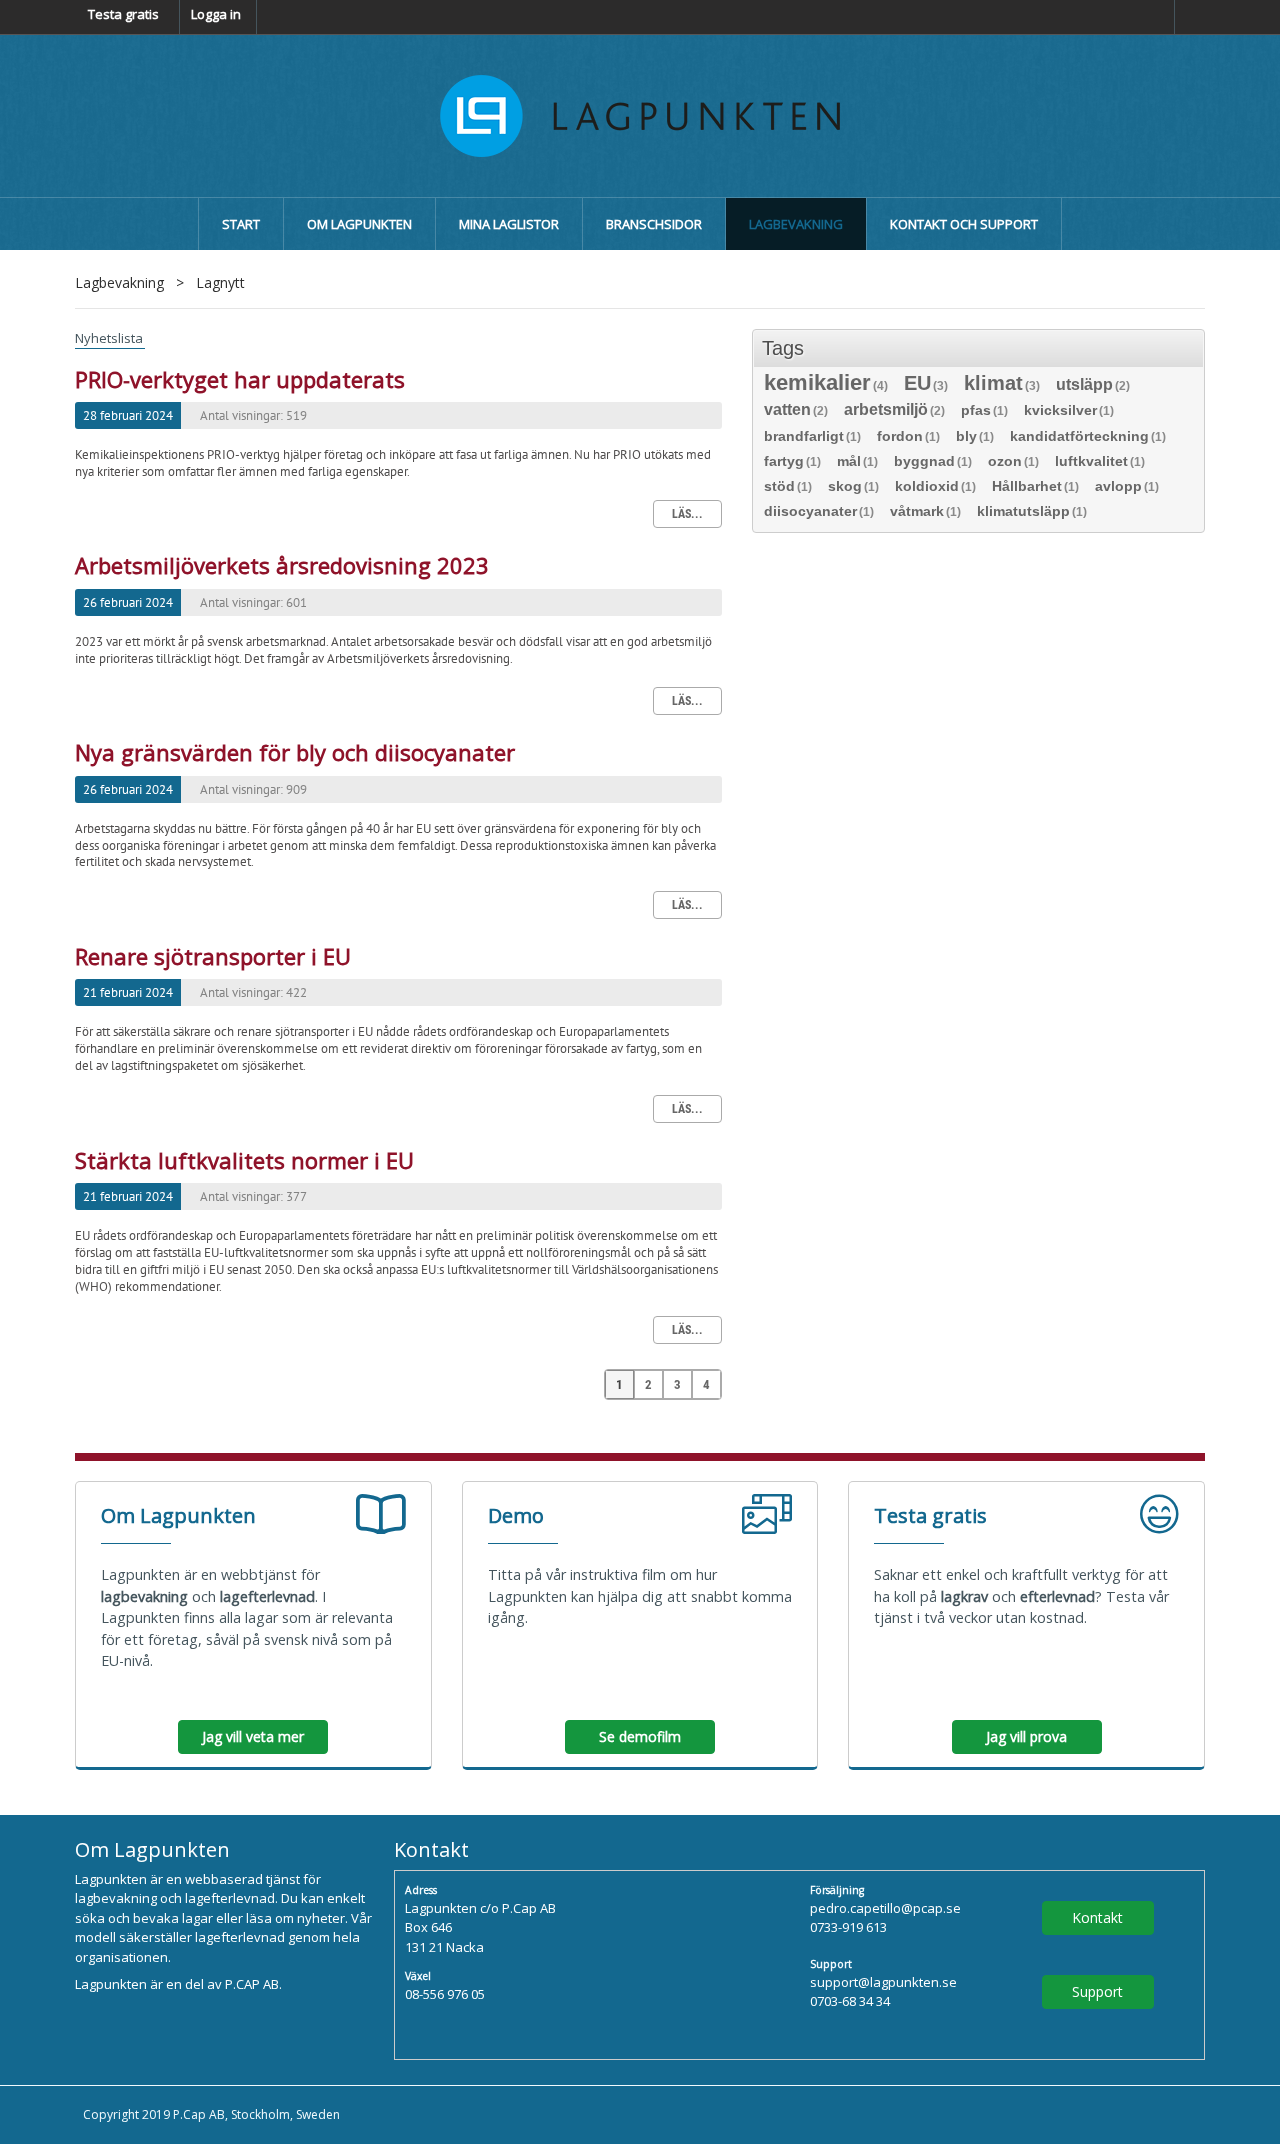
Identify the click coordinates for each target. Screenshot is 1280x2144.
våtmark (925, 511)
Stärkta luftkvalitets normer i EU (244, 1160)
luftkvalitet (1100, 461)
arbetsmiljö (894, 410)
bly (975, 436)
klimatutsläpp (1032, 511)
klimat (1002, 384)
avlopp (1127, 486)
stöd (788, 486)
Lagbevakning (119, 282)
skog (853, 486)
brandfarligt (812, 436)
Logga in (216, 14)
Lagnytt (220, 282)
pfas (984, 410)
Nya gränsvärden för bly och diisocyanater (295, 752)
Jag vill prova (1026, 1736)
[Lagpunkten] (640, 114)
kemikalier (826, 384)
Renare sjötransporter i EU (213, 956)
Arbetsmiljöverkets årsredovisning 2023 (282, 565)
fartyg (792, 461)
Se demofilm (640, 1736)
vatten (796, 410)
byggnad (933, 461)
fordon (908, 436)
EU (926, 384)
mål (857, 461)
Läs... (687, 514)
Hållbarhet (1035, 486)
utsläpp (1093, 385)
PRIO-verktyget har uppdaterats (240, 379)
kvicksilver (1069, 410)
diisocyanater (819, 511)
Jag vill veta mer (253, 1736)
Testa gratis (123, 14)
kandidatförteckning (1088, 436)
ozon (1013, 461)
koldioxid (935, 486)
